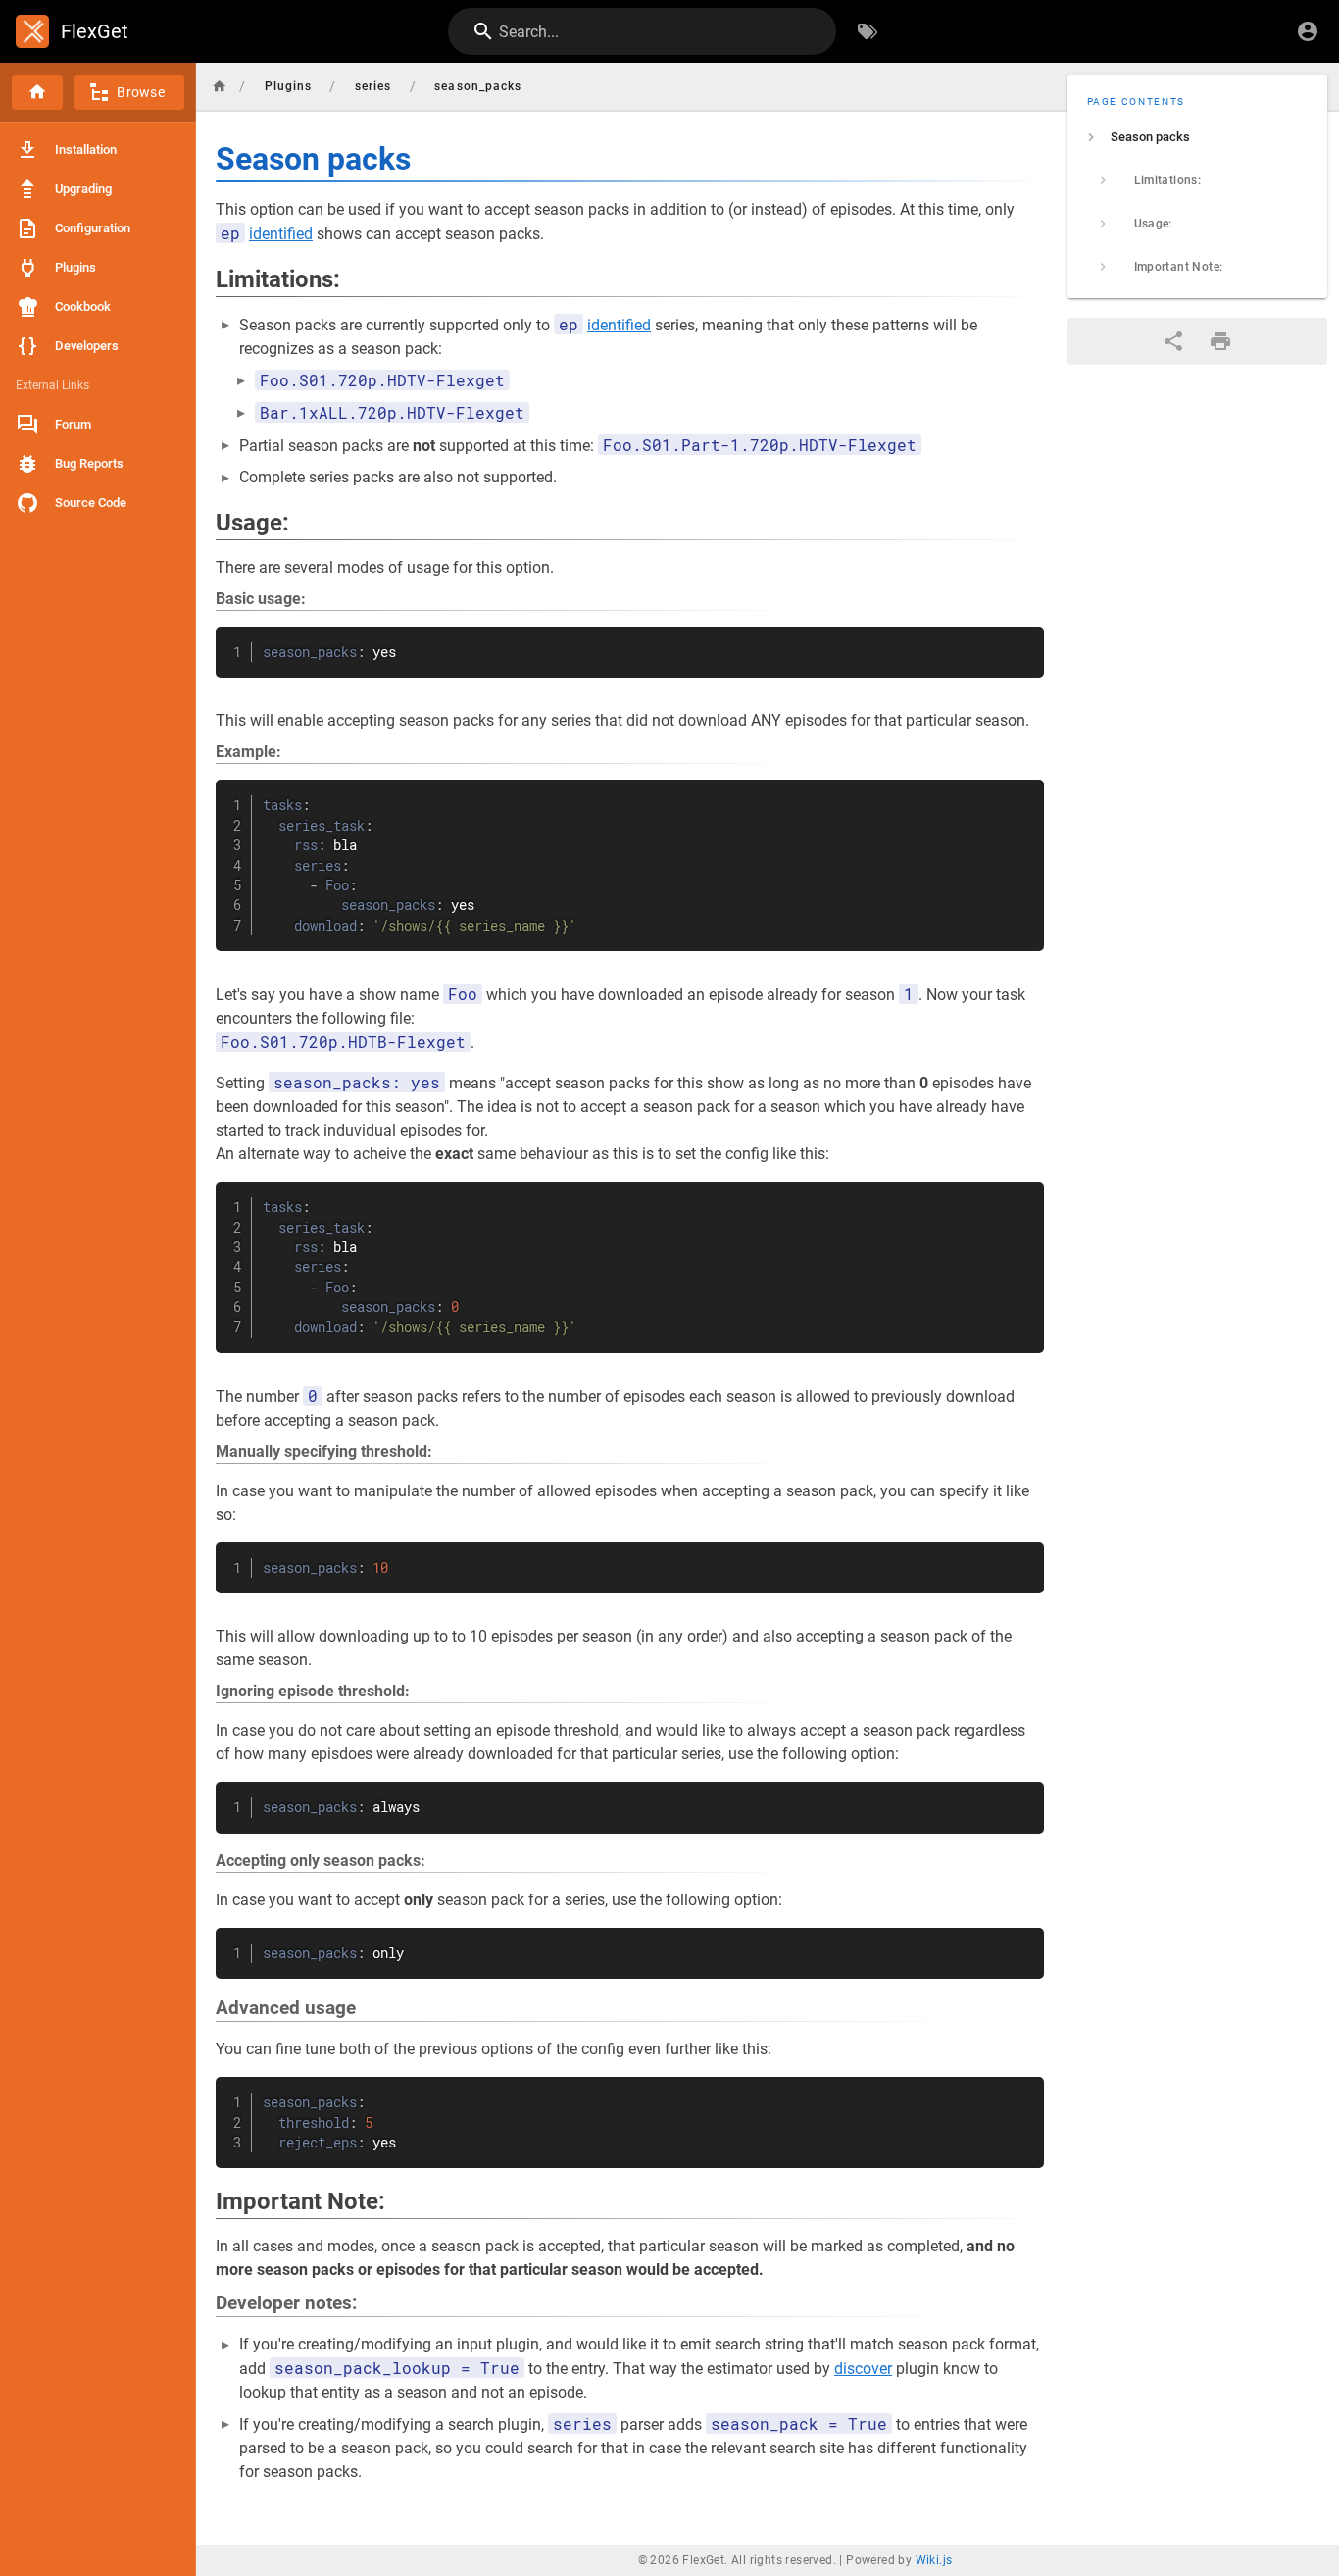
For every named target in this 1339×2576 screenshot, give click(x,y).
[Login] (1308, 31)
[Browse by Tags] (868, 31)
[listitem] (1198, 137)
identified (281, 234)
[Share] (1173, 341)
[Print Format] (1220, 341)
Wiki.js (934, 2560)
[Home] (37, 92)
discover (863, 2369)
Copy (1020, 644)
